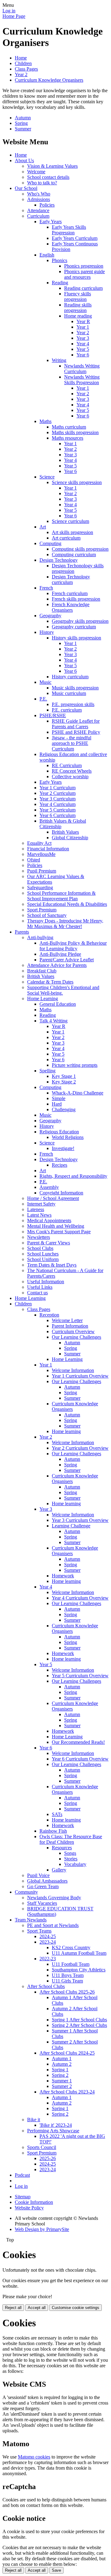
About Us (24, 160)
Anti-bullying (40, 937)
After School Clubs (46, 1986)
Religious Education (59, 1132)
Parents (22, 932)
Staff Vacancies (42, 1903)
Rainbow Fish (53, 1831)
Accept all (37, 2308)
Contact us (37, 1293)
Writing (59, 360)
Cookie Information (34, 2202)
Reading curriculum (83, 288)
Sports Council (42, 2147)
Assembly (49, 1187)
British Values (65, 832)
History (47, 632)
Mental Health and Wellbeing (56, 1226)
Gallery (59, 1870)
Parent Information (70, 1326)
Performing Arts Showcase (53, 2131)
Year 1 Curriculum (58, 788)
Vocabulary (75, 1864)
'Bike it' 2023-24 (56, 2125)
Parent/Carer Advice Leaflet (67, 960)
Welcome (36, 172)
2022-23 (48, 1959)
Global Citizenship (70, 838)
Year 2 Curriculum (58, 793)
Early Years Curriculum (75, 238)
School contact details (48, 177)
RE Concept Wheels (72, 771)
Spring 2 (60, 2075)
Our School (26, 188)
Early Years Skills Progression (69, 230)
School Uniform (43, 1259)
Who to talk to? (42, 183)
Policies (47, 205)
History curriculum (70, 677)
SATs (57, 1814)
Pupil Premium (42, 871)
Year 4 (83, 344)
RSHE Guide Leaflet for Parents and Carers (76, 724)
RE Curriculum (67, 765)
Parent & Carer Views (49, 1243)
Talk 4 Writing (53, 1021)
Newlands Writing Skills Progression (82, 380)
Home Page (14, 16)
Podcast (22, 2175)
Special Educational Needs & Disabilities (67, 904)
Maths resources (68, 438)
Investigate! (63, 1148)
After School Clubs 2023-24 (67, 2092)
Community (26, 1892)
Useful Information (46, 1282)
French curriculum (70, 593)
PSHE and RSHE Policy (76, 732)
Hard (57, 1104)
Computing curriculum (74, 555)
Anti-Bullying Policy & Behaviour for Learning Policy (73, 946)
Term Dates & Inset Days (52, 1265)
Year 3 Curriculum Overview (80, 1520)
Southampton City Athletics (79, 1970)
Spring (21, 123)
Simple (59, 1098)
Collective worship (70, 776)
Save (56, 2570)
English (47, 255)
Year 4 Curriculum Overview (80, 1598)
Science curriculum (70, 521)
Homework (63, 1576)
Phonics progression (84, 266)
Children (23, 63)
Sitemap (23, 2197)
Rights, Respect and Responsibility (73, 1176)
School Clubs (40, 1248)
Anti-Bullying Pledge (60, 954)
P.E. (43, 699)
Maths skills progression (75, 432)
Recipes (60, 1165)
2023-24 (48, 1942)
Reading (60, 283)
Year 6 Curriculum (58, 815)
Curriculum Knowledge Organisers (49, 80)
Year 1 (83, 327)
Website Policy (29, 2208)
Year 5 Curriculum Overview (80, 1676)
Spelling (47, 1071)
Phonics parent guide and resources (84, 274)
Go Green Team (43, 1886)
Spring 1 (60, 2070)
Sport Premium (42, 910)
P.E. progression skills (73, 704)
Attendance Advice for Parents (57, 965)
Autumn (23, 118)
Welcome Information (73, 1370)
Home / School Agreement (53, 1198)
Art (43, 527)
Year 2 (21, 74)
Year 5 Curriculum (58, 810)
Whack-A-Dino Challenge (78, 1093)
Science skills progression (77, 482)
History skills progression (76, 638)
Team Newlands (31, 1920)
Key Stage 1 (64, 1076)
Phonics (60, 260)
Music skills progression (75, 688)
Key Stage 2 (64, 1082)
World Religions (68, 1137)
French (46, 588)
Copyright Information (61, 1193)
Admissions (39, 199)
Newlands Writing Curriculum (82, 369)
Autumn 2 (62, 2064)
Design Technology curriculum (71, 579)
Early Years (51, 222)
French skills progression (76, 599)
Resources (62, 1848)
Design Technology (59, 560)
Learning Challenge (71, 1526)
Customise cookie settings (76, 2308)
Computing (50, 543)
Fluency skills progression (78, 296)
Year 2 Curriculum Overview (80, 1448)
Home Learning (43, 998)
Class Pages (26, 69)
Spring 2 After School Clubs (79, 2025)
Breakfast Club (42, 971)
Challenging (64, 1109)
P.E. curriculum (67, 710)
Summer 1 (62, 2081)
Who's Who (39, 194)
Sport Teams (39, 1931)
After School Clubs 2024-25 (67, 2053)
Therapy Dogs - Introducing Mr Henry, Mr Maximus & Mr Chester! (65, 924)
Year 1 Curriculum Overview (80, 1376)
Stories (71, 1859)
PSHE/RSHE (53, 715)
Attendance (38, 210)
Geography (50, 616)
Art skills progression (72, 532)
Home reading (78, 316)
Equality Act (39, 843)
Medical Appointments (49, 1220)
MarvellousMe (41, 854)
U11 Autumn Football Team (79, 1953)
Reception (49, 1315)
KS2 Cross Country (71, 1947)
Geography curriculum (74, 627)
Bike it (34, 2120)
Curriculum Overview (73, 1331)
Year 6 (83, 355)
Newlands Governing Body (54, 1898)
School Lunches (43, 1254)
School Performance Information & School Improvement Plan (61, 896)
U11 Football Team (71, 1964)
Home (21, 58)
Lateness (36, 1209)
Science (47, 477)
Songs (70, 1853)
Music (45, 682)
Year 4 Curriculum (58, 804)
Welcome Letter (67, 1320)
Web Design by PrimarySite (42, 2229)
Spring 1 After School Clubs (79, 2020)
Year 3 (83, 338)
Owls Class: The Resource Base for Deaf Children (71, 1839)
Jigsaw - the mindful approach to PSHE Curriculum (72, 743)
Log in (9, 11)
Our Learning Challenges (76, 1337)
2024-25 (48, 1936)
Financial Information (48, 849)
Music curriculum (69, 693)
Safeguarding (40, 887)
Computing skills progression (80, 549)
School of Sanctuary (47, 915)
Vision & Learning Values (52, 166)
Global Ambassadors (47, 1881)
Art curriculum (66, 538)
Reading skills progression (78, 308)
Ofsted (34, 860)
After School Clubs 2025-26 (67, 1992)
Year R (83, 321)
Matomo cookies (34, 2457)
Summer (23, 129)
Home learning (66, 1431)
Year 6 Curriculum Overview (80, 1759)
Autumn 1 (62, 2058)
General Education (58, 1004)
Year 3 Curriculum (58, 799)
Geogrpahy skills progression (80, 621)
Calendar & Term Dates (50, 982)
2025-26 (48, 2158)
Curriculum (38, 216)
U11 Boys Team (68, 1975)
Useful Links (40, 1287)
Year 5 (83, 349)
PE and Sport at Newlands (53, 1925)
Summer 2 (62, 2086)
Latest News (39, 1215)
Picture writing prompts (75, 1065)
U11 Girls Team (67, 1981)
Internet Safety (41, 1204)
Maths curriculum (69, 427)
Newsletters (39, 1237)
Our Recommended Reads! (78, 1742)
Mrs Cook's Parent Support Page (59, 1232)
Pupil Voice (38, 1875)
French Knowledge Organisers (71, 607)
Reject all (13, 2308)
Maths (45, 421)
